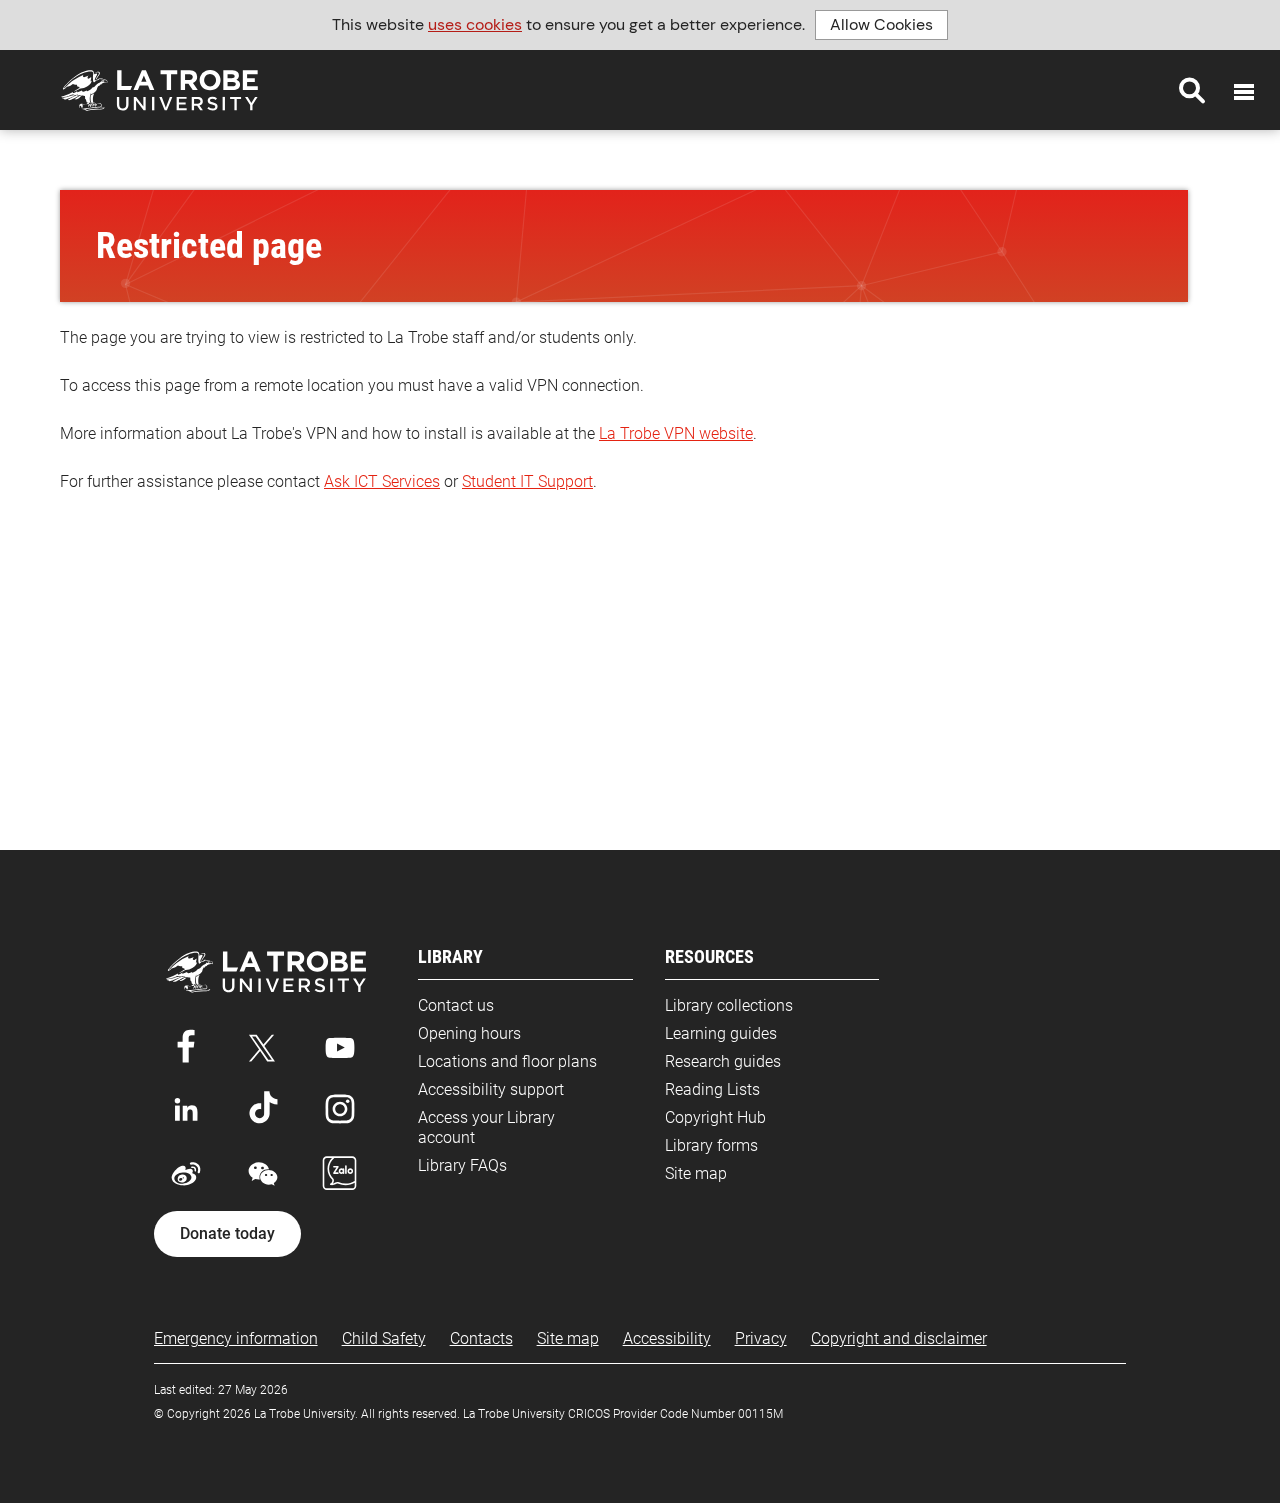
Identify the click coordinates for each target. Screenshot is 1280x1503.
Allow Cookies (881, 24)
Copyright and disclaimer (899, 1338)
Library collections (729, 1005)
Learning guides (721, 1033)
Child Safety (384, 1338)
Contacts (481, 1338)
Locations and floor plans (507, 1061)
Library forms (711, 1145)
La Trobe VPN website (676, 433)
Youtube (340, 1044)
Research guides (723, 1061)
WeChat (263, 1174)
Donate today (227, 1234)
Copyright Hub (715, 1117)
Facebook (186, 1044)
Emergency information (236, 1338)
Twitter (263, 1044)
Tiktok (263, 1109)
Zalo (340, 1174)
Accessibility (667, 1338)
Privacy (761, 1338)
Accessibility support (491, 1089)
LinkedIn (186, 1109)
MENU (1244, 92)
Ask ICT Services (382, 481)
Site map (696, 1173)
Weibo (186, 1174)
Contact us (456, 1005)
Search (1192, 90)
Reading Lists (712, 1089)
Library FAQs (462, 1165)
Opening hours (469, 1033)
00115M (760, 1414)
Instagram (340, 1109)
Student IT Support (527, 481)
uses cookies (475, 24)
